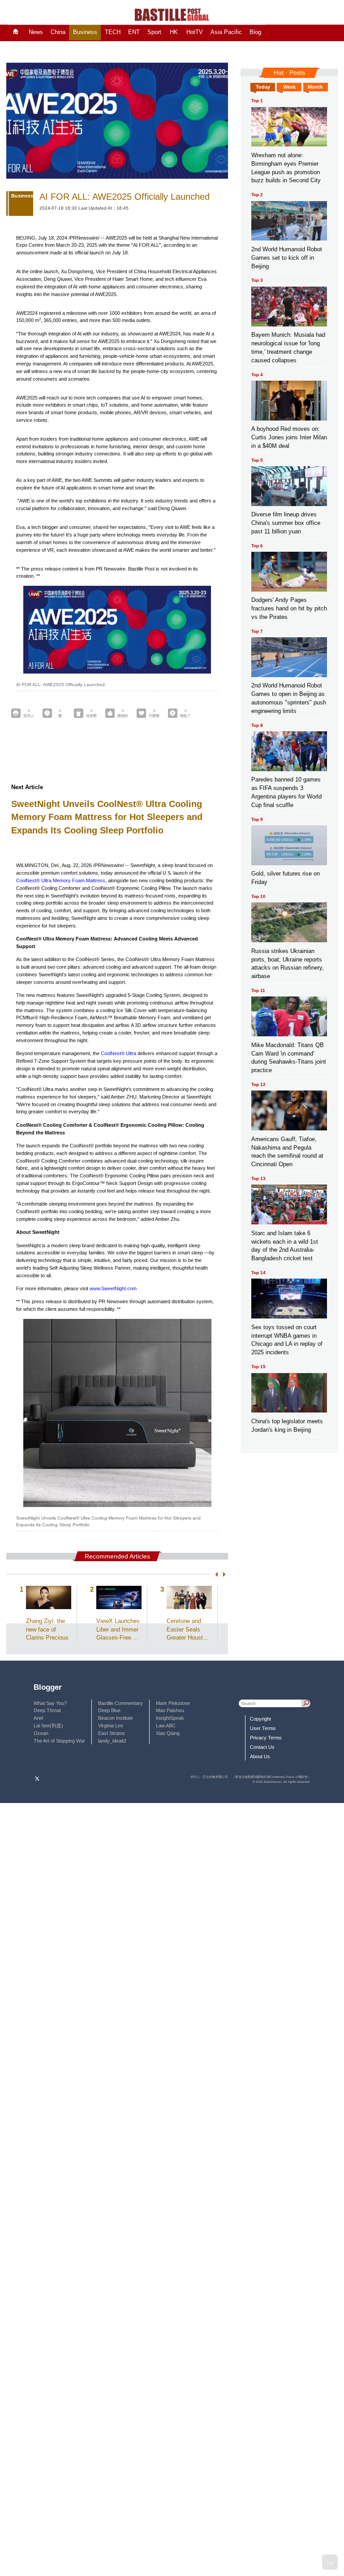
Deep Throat (47, 1710)
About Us (260, 1756)
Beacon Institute (116, 1718)
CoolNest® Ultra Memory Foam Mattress (61, 880)
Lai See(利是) (48, 1726)
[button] (215, 1574)
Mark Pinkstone (173, 1703)
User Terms (263, 1728)
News (36, 32)
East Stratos (112, 1733)
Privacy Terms (266, 1738)
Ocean (41, 1733)
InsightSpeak (170, 1718)
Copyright (260, 1719)
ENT (134, 32)
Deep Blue (109, 1710)
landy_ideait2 (112, 1741)
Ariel (38, 1718)
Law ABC (166, 1726)
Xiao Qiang (168, 1733)
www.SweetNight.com (113, 1288)
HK (174, 32)
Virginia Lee (111, 1726)
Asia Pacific (226, 32)
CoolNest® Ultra (118, 1053)
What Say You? (50, 1703)
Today (263, 87)
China (58, 32)
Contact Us (262, 1747)
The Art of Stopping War (59, 1741)
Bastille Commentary (120, 1703)
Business (85, 32)
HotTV (195, 32)
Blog (255, 32)
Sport (154, 32)
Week (289, 87)
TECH (113, 32)
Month (315, 87)
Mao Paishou (170, 1710)
